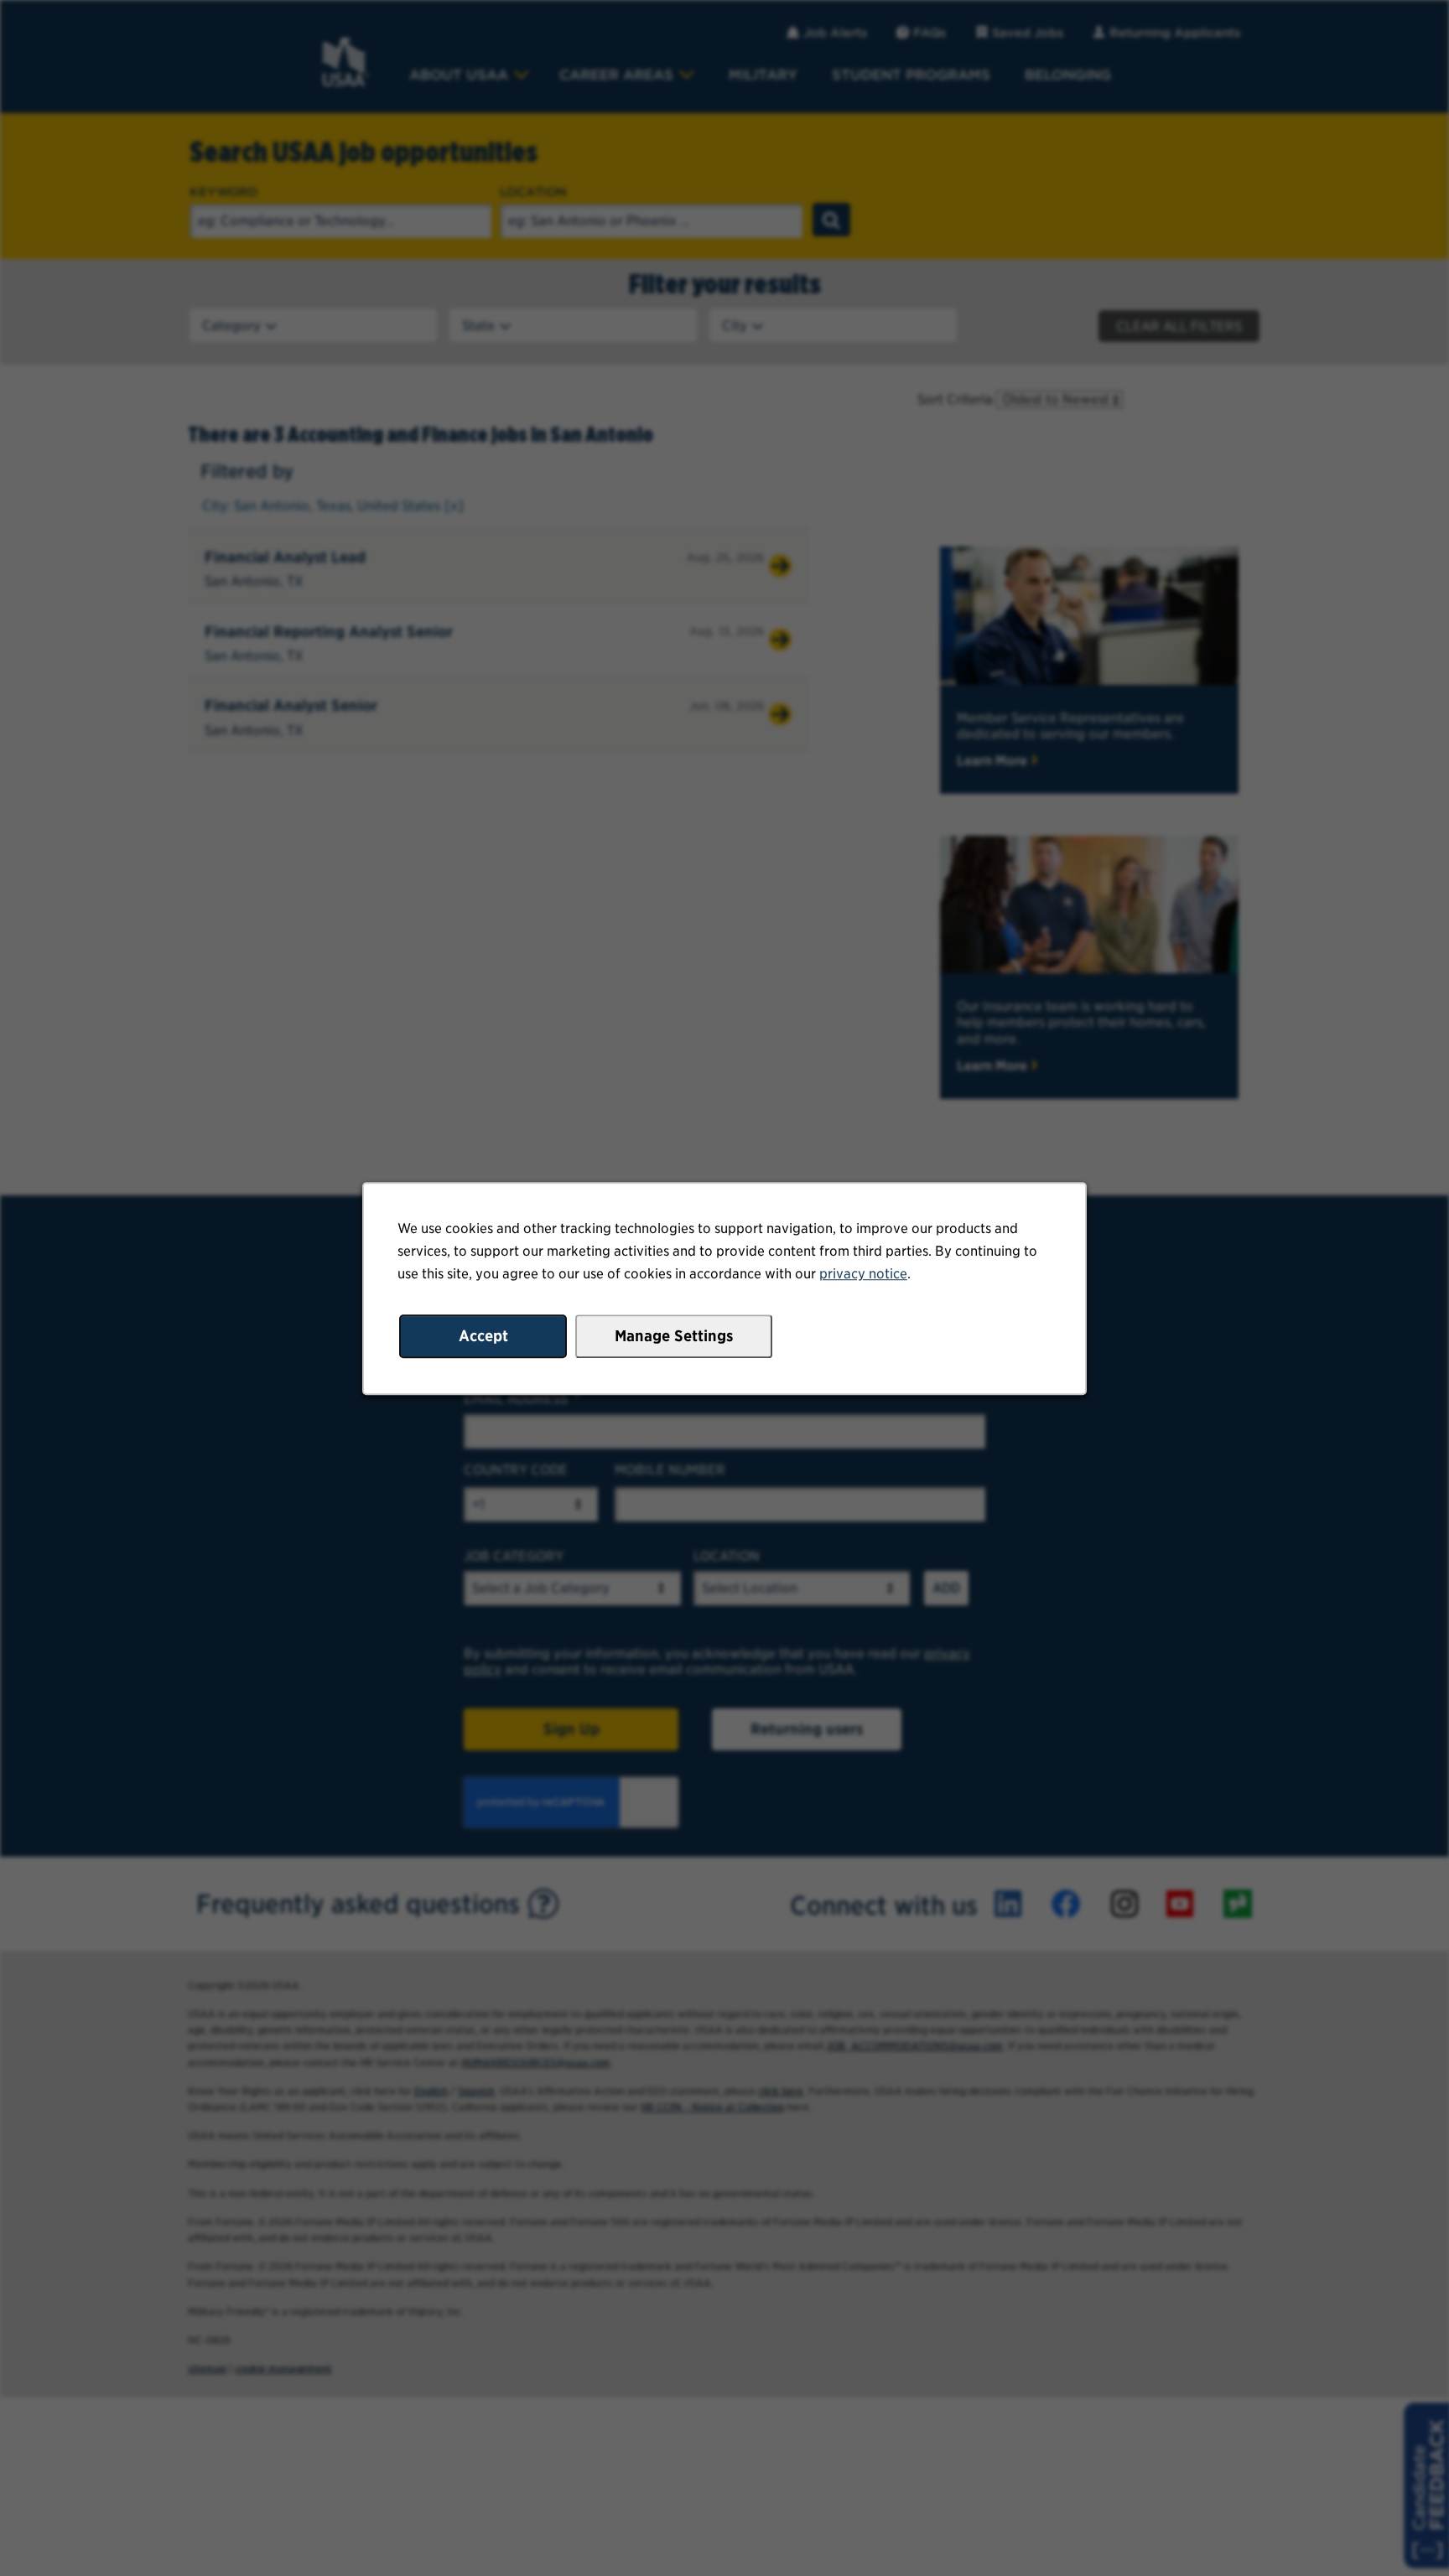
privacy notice (863, 1274)
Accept (483, 1335)
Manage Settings (674, 1335)
